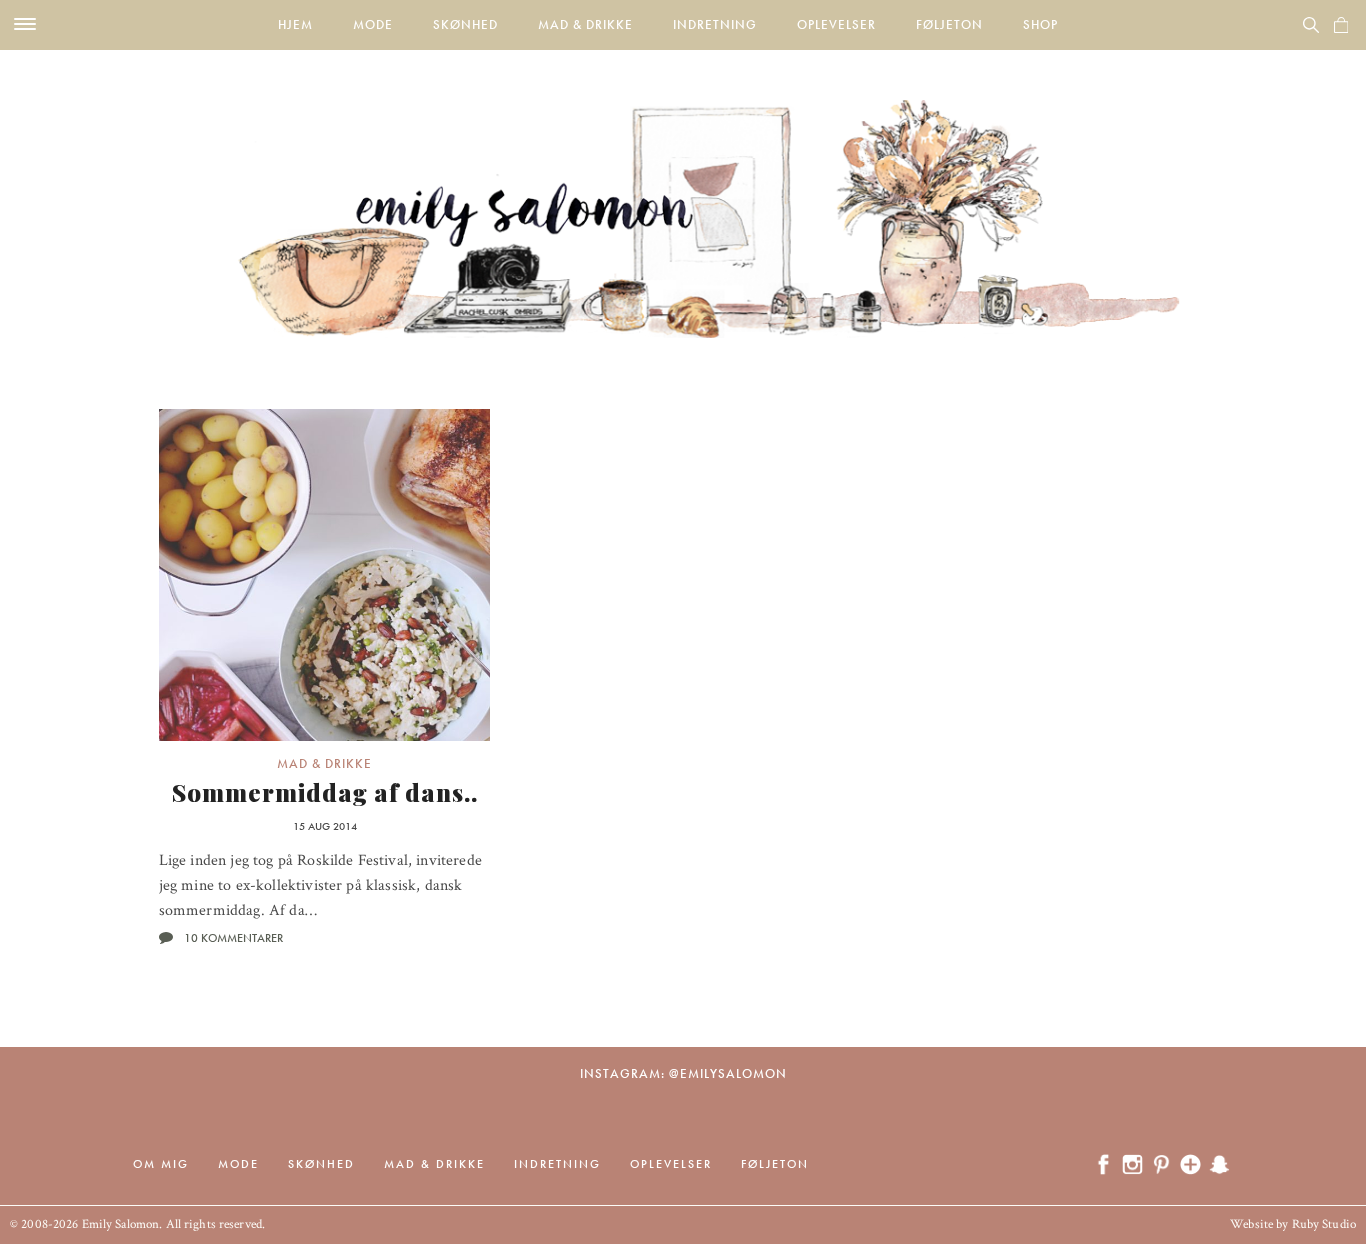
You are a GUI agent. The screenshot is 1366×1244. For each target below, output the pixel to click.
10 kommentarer (233, 938)
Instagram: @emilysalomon (683, 1073)
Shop (1040, 24)
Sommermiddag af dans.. (325, 792)
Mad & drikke (585, 24)
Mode (373, 24)
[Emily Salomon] (683, 194)
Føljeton (949, 24)
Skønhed (465, 24)
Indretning (715, 24)
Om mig (161, 1164)
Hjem (295, 24)
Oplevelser (836, 24)
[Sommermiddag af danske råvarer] (325, 575)
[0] (1341, 25)
